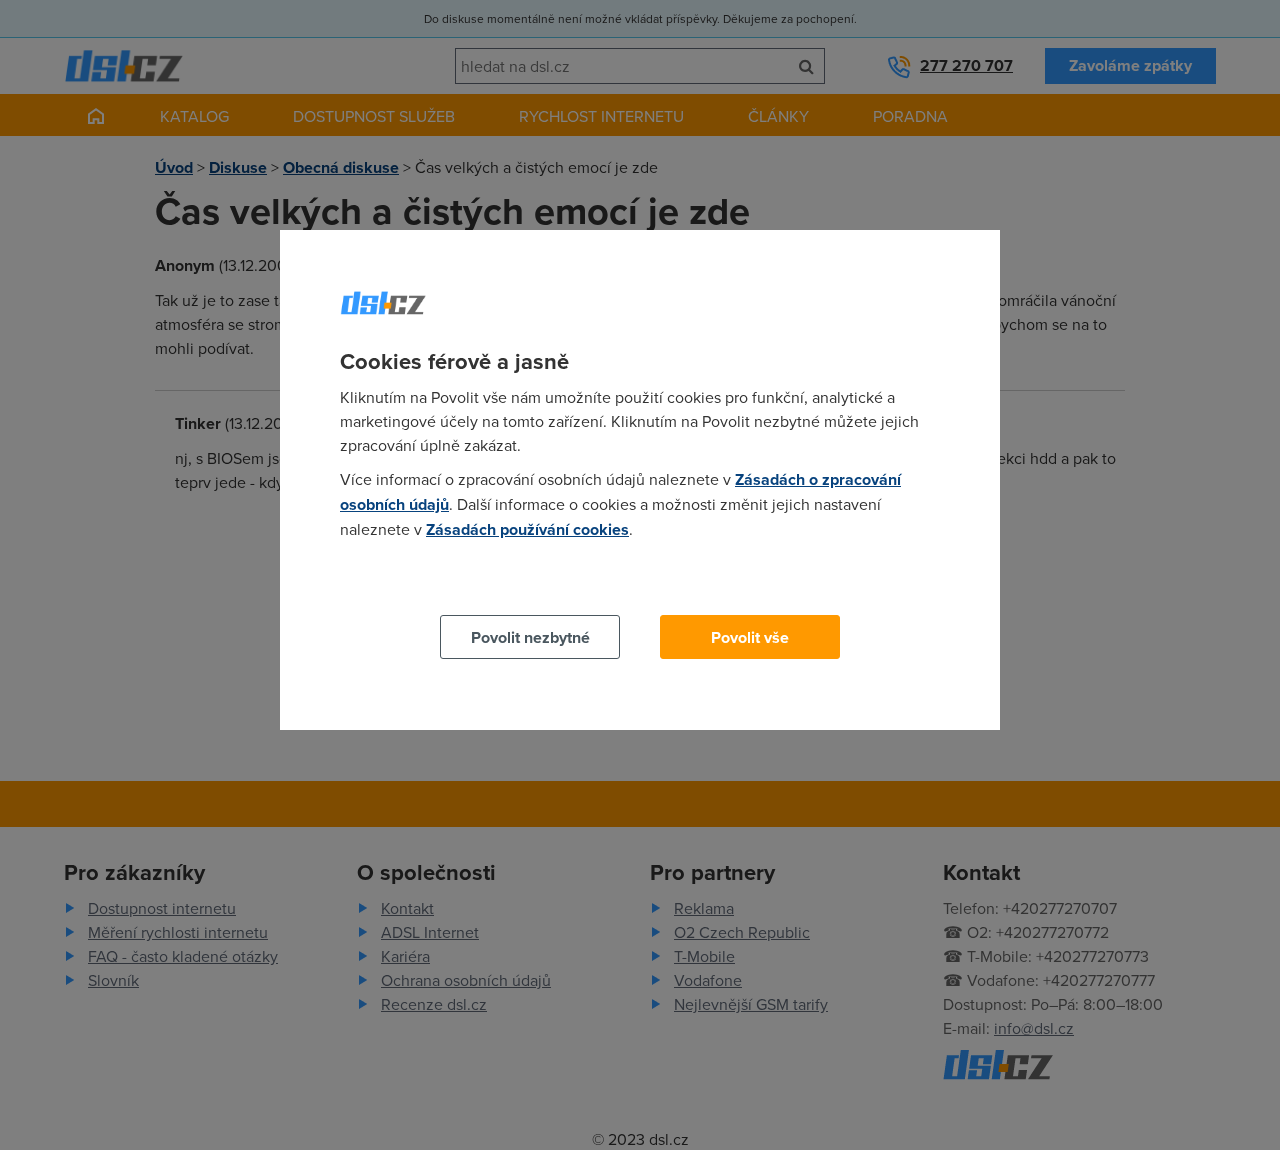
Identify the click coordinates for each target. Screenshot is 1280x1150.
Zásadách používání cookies (527, 529)
